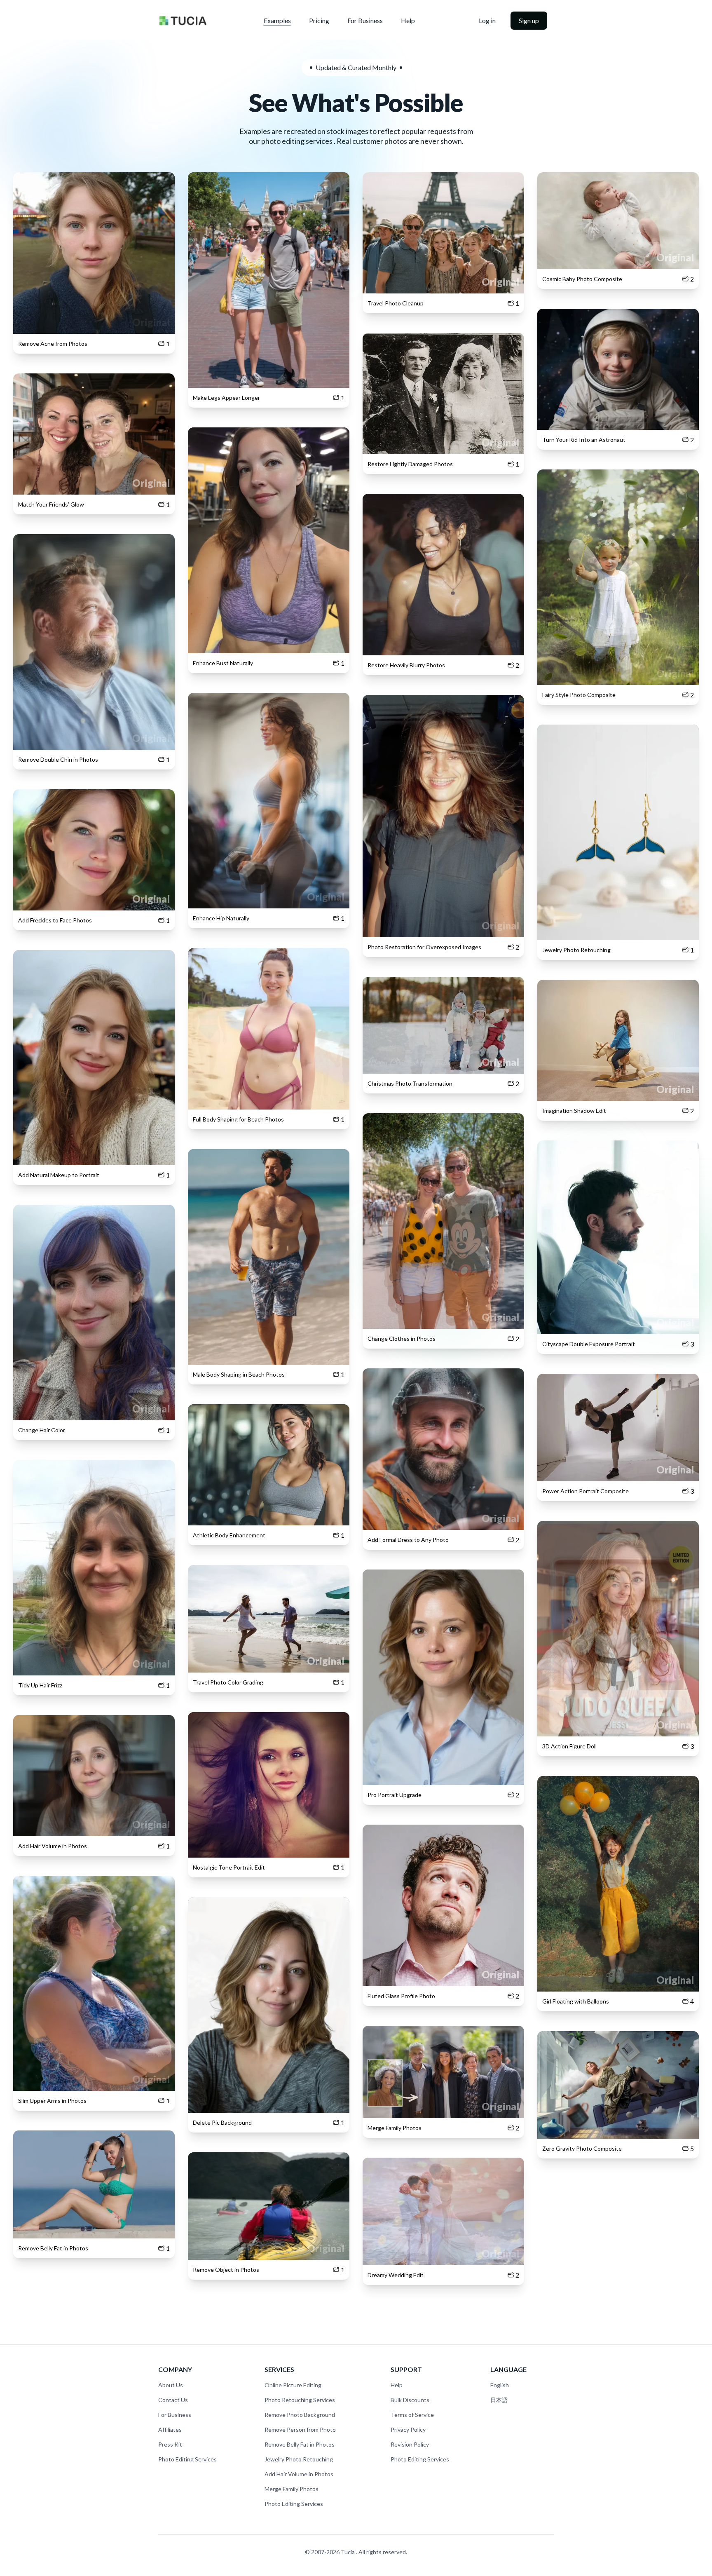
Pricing (319, 20)
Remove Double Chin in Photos (58, 759)
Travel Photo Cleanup (396, 303)
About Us (171, 2385)
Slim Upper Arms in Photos (52, 2101)
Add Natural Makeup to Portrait (59, 1175)
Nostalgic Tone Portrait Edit (229, 1867)
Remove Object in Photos (226, 2270)
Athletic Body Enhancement (229, 1535)
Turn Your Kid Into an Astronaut (584, 440)
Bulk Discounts (410, 2400)
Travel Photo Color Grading (228, 1682)
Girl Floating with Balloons (576, 2001)
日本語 (499, 2400)
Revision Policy (410, 2444)
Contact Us (173, 2400)
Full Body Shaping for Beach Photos (238, 1119)
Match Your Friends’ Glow (51, 504)
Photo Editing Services (187, 2459)
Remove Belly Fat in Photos (53, 2248)
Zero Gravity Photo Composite (582, 2148)
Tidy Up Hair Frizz (40, 1685)
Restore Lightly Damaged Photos (410, 464)
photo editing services (297, 141)
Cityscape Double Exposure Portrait (589, 1344)
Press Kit (170, 2444)
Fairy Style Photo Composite (579, 695)
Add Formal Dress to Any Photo (408, 1540)
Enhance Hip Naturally (221, 918)
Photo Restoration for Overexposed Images (424, 947)
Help (408, 20)
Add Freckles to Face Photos (55, 920)
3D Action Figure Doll (569, 1746)
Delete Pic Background (222, 2122)
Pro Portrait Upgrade (395, 1795)
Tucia (348, 2552)
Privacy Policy (408, 2429)
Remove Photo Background (300, 2415)
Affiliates (170, 2429)
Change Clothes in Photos (402, 1338)
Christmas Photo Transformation (410, 1083)
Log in (487, 20)
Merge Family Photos (395, 2128)
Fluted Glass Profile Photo (401, 1996)
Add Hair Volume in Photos (53, 1846)
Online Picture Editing (293, 2385)
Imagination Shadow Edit (574, 1111)
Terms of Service (412, 2415)
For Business (365, 20)
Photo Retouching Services (300, 2400)
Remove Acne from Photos (53, 344)
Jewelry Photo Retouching (576, 950)
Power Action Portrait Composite (586, 1491)
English (500, 2385)
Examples (277, 20)
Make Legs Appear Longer (226, 398)
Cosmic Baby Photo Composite (582, 279)
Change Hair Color (42, 1430)
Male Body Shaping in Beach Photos (239, 1374)
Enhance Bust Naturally (223, 663)
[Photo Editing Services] (183, 21)
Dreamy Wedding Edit (396, 2275)
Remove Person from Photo (300, 2429)
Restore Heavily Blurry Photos (406, 665)
